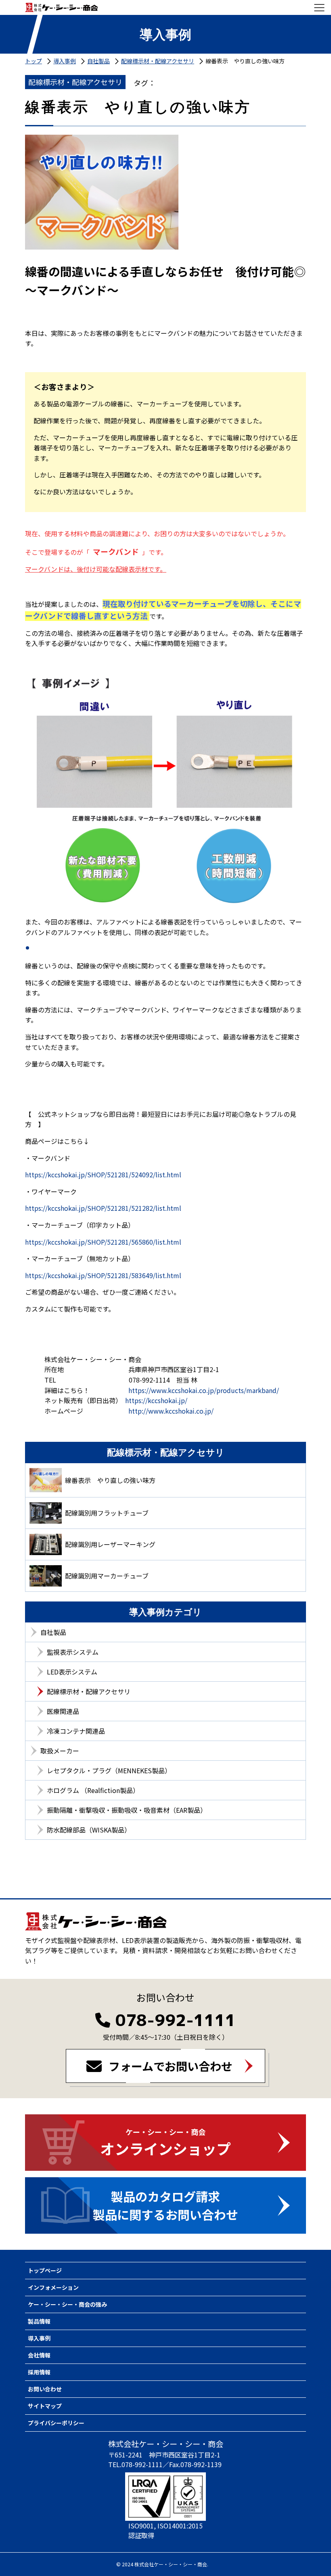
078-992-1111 (176, 2020)
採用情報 (39, 2372)
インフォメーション (53, 2287)
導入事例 (39, 2338)
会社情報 (39, 2355)
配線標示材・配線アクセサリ (89, 1691)
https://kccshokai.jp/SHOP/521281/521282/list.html (103, 1208)
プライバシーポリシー (56, 2423)
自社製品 (53, 1632)
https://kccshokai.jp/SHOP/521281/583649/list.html (103, 1275)
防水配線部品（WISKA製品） (89, 1830)
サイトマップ (45, 2406)
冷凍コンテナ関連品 (76, 1731)
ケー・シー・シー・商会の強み (67, 2304)
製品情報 (39, 2321)
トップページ (45, 2270)
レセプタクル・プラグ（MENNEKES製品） (109, 1770)
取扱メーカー (60, 1751)
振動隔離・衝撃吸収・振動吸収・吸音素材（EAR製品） (127, 1810)
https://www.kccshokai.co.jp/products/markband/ (204, 1390)
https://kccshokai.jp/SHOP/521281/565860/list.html (103, 1242)
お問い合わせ (45, 2389)
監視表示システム (73, 1652)
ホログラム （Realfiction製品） (93, 1790)
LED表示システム (72, 1672)
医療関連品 (63, 1711)
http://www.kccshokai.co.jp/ (171, 1411)
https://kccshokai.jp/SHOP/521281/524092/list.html (103, 1175)
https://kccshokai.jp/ (156, 1400)
